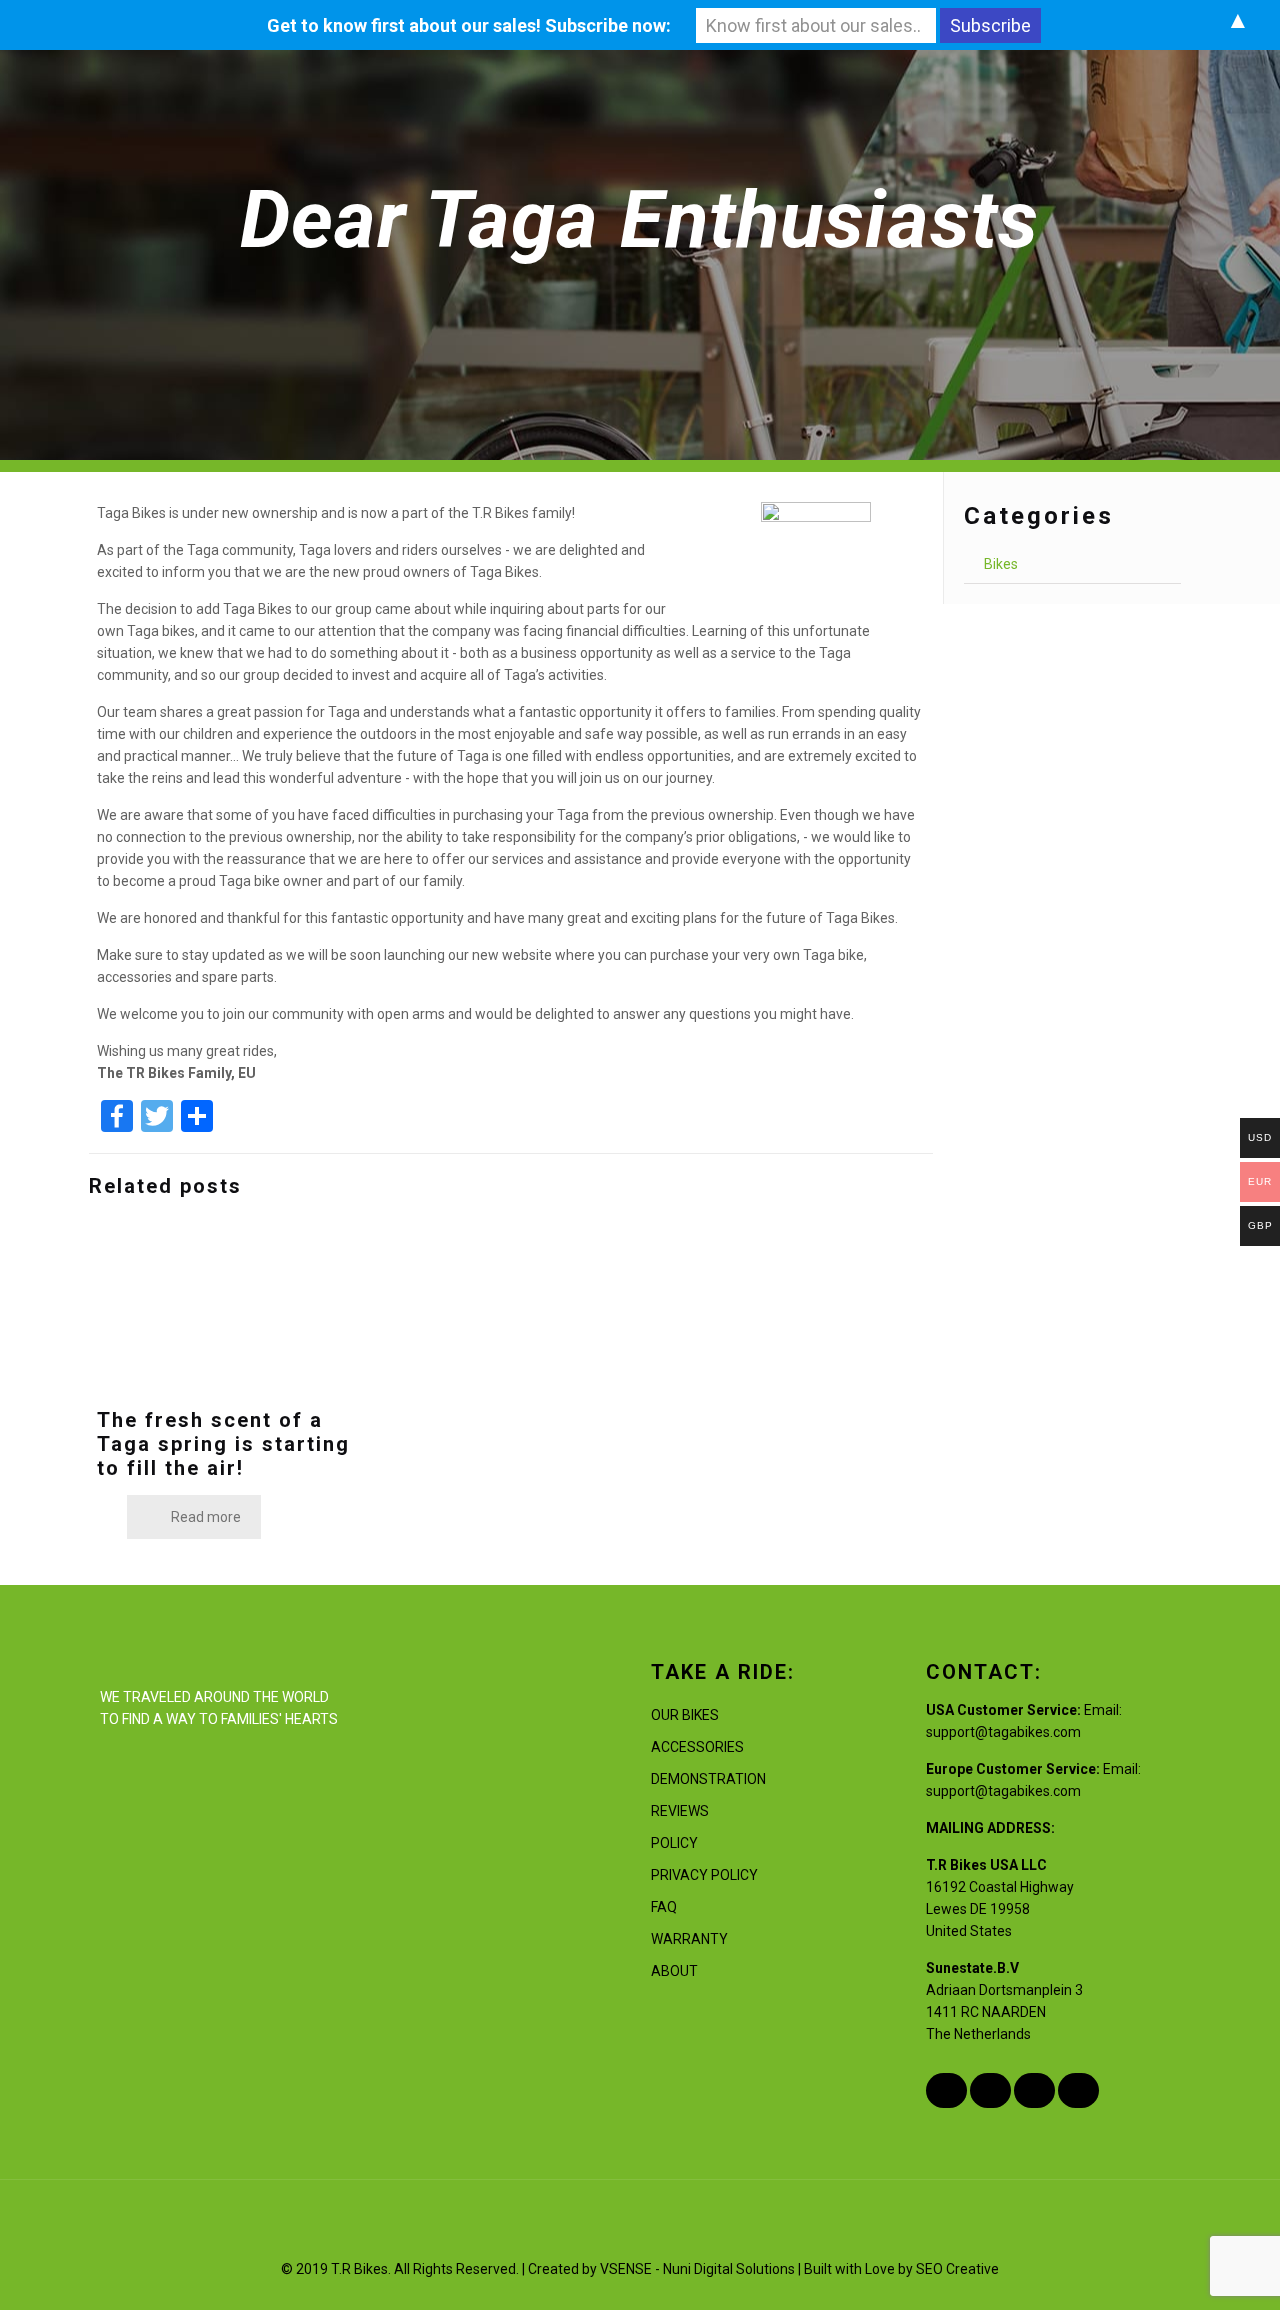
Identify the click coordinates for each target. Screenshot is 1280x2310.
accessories (697, 1747)
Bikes (1001, 564)
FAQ (664, 1907)
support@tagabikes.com (1003, 1732)
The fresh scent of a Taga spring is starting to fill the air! (223, 1444)
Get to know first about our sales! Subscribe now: (469, 25)
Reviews (680, 1811)
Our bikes (685, 1715)
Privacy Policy (704, 1875)
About (674, 1971)
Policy (674, 1843)
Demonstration (708, 1779)
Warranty (689, 1939)
